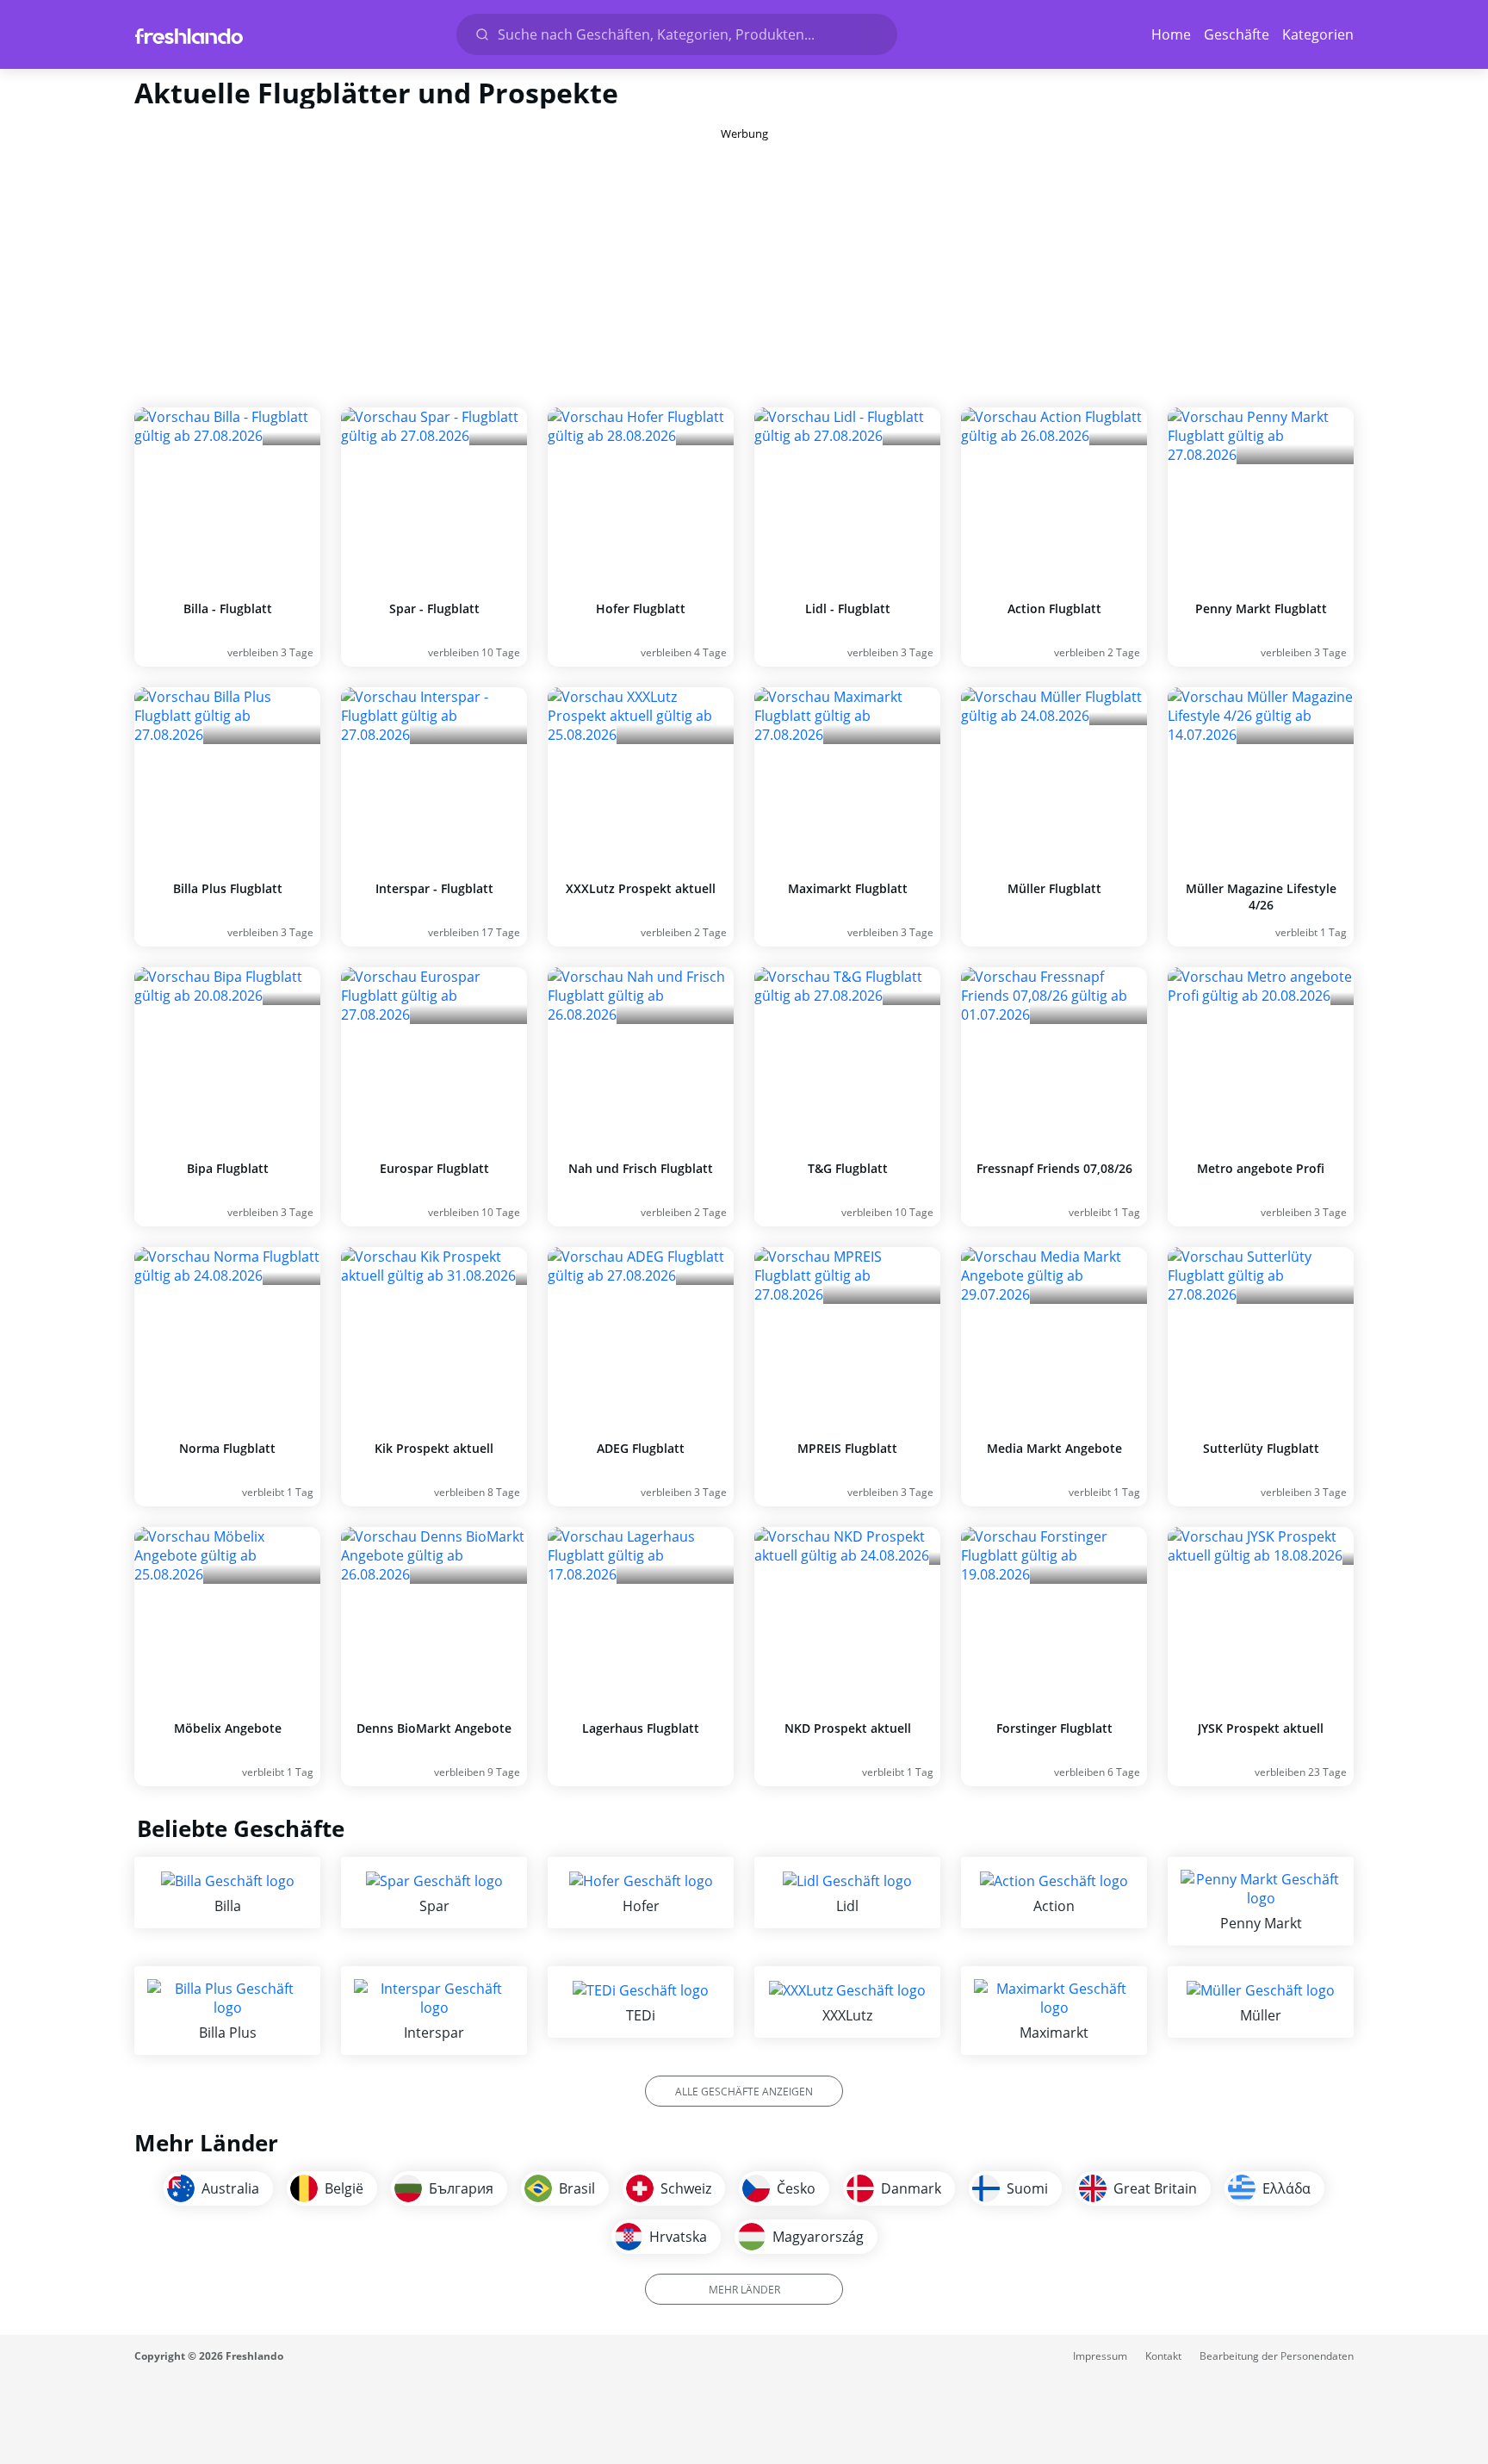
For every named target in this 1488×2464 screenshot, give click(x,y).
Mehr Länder (744, 2290)
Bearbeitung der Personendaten (1277, 2356)
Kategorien (1318, 34)
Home (1171, 34)
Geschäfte (1237, 34)
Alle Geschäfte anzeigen (744, 2092)
